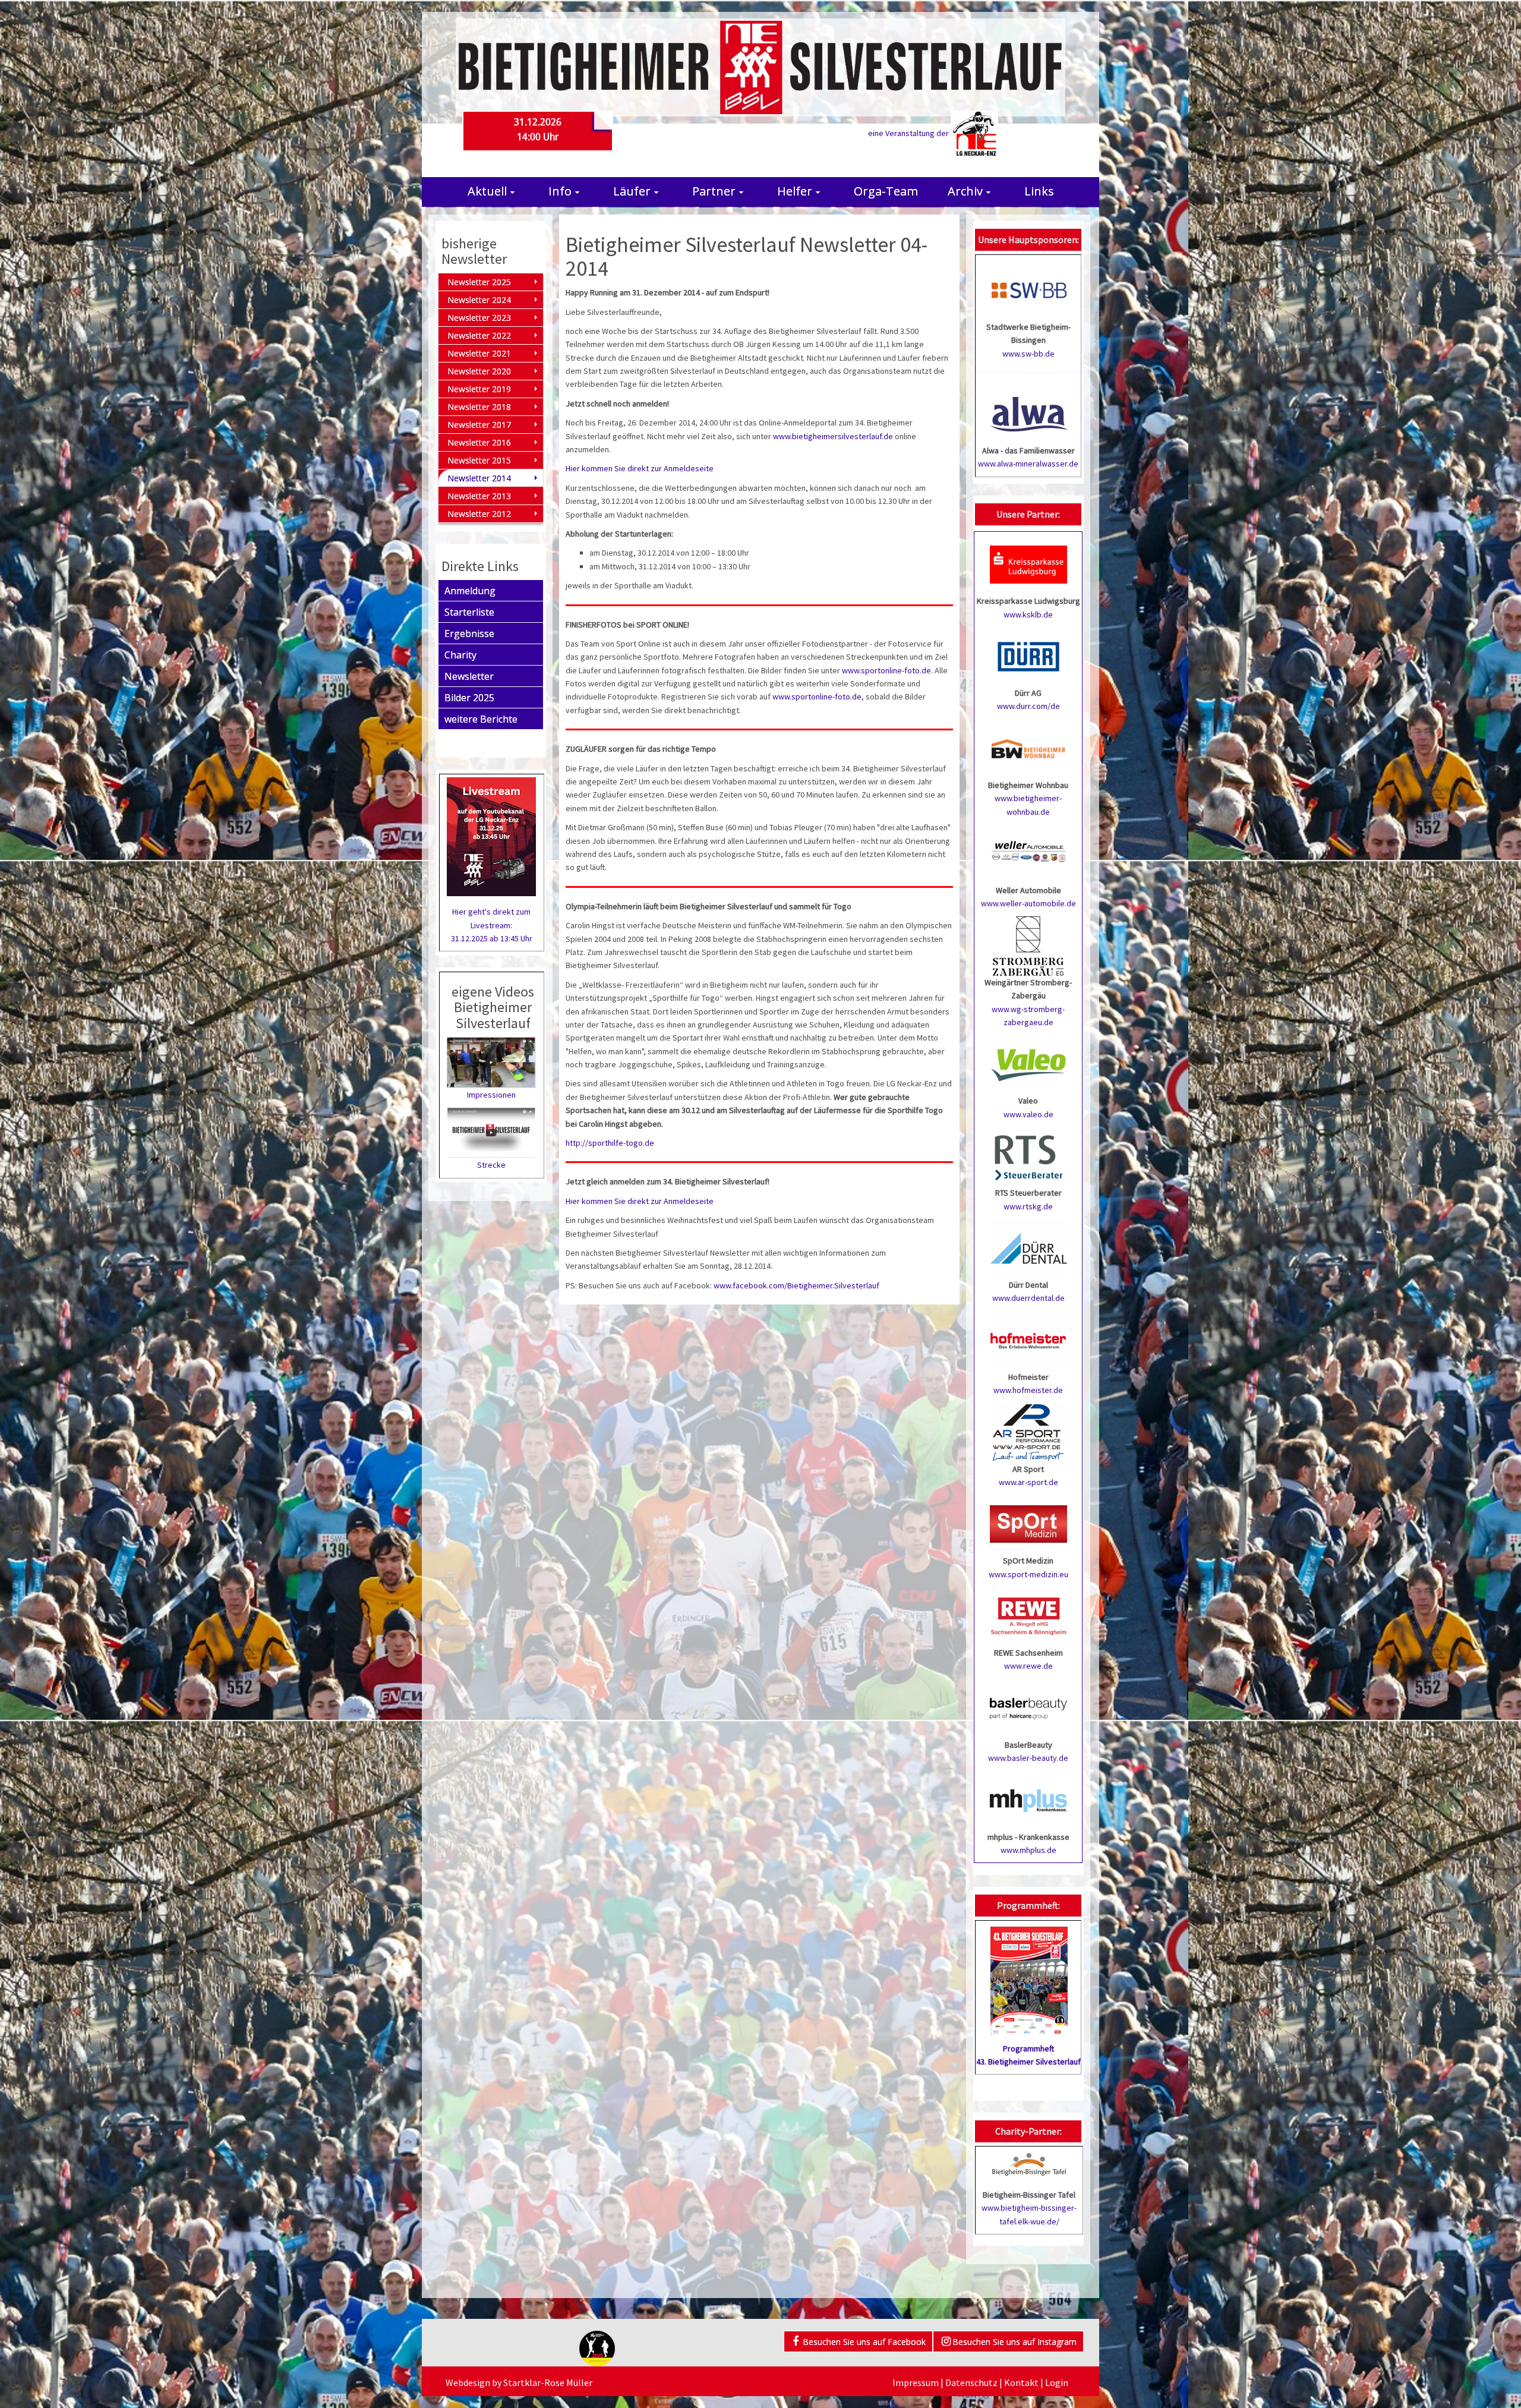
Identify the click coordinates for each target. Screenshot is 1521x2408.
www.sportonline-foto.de (886, 670)
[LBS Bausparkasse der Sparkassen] (1028, 1707)
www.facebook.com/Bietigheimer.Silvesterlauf (796, 1285)
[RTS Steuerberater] (1028, 1156)
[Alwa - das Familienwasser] (1029, 413)
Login (1057, 2382)
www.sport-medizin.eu (1028, 1574)
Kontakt (1021, 2382)
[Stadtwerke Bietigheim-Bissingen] (1029, 289)
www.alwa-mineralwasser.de (1028, 464)
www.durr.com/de (1028, 706)
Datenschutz (971, 2382)
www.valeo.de (1028, 1114)
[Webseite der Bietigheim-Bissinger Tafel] (1029, 2163)
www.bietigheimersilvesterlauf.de (833, 436)
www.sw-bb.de (1028, 354)
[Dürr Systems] (1028, 655)
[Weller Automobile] (1028, 853)
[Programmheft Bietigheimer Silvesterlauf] (1029, 1977)
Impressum (916, 2382)
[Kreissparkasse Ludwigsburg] (1028, 564)
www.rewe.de (1028, 1666)
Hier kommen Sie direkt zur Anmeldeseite (640, 468)
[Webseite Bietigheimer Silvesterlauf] (760, 67)
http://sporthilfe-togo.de (610, 1143)
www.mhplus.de (1028, 1850)
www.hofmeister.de (1028, 1390)
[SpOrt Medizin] (1028, 1524)
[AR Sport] (1028, 1432)
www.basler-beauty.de (1028, 1758)
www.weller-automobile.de (1028, 903)
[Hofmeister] (1028, 1339)
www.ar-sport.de (1028, 1482)
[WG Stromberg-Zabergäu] (1028, 945)
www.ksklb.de (1028, 614)
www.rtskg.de (1028, 1206)
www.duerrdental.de (1028, 1298)
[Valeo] (1028, 1064)
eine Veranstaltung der (909, 133)
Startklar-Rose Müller (548, 2382)
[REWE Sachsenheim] (1028, 1615)
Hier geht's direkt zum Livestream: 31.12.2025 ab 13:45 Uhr (492, 925)
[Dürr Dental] (1028, 1247)
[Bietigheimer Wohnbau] (1028, 748)
